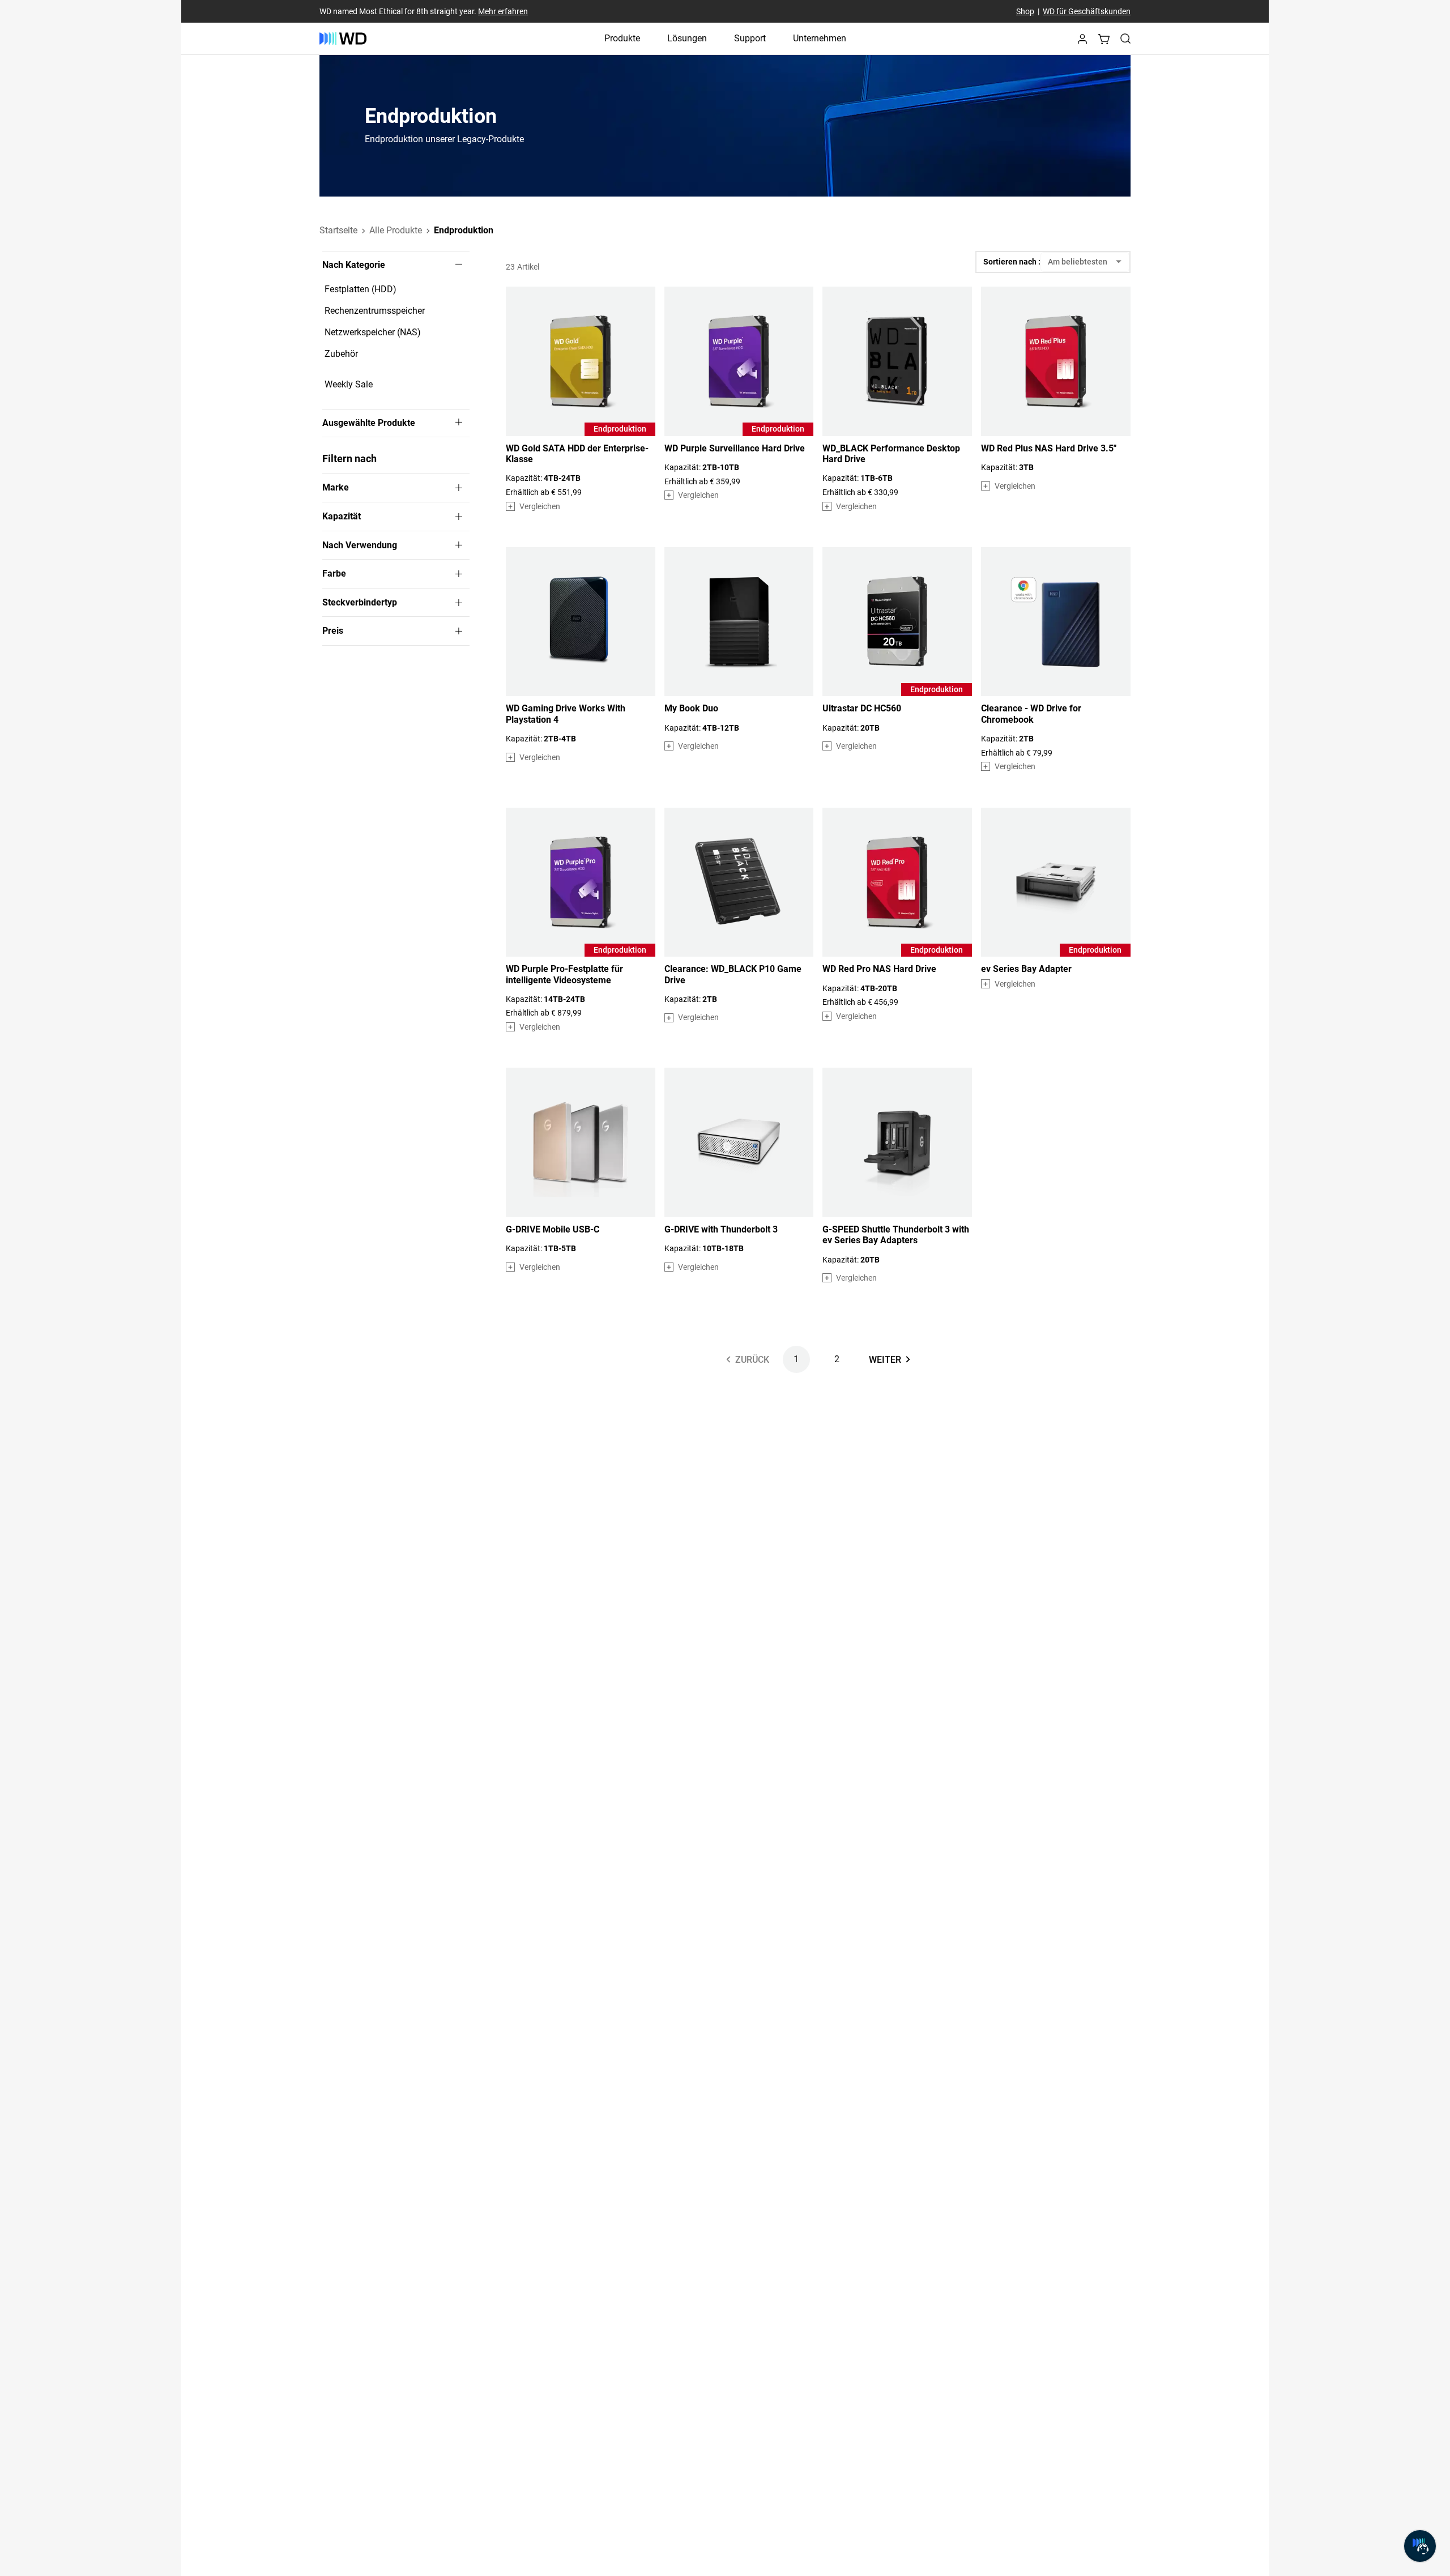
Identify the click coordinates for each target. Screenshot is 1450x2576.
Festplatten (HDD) (361, 289)
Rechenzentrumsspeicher (375, 311)
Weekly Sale (349, 384)
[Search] (1125, 39)
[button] (1082, 42)
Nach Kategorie (354, 265)
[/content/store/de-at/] (343, 39)
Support (750, 38)
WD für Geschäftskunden (1087, 11)
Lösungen (687, 38)
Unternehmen (820, 38)
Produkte (622, 38)
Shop (1025, 11)
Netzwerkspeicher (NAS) (373, 332)
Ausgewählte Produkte (369, 423)
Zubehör (341, 354)
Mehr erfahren (503, 11)
